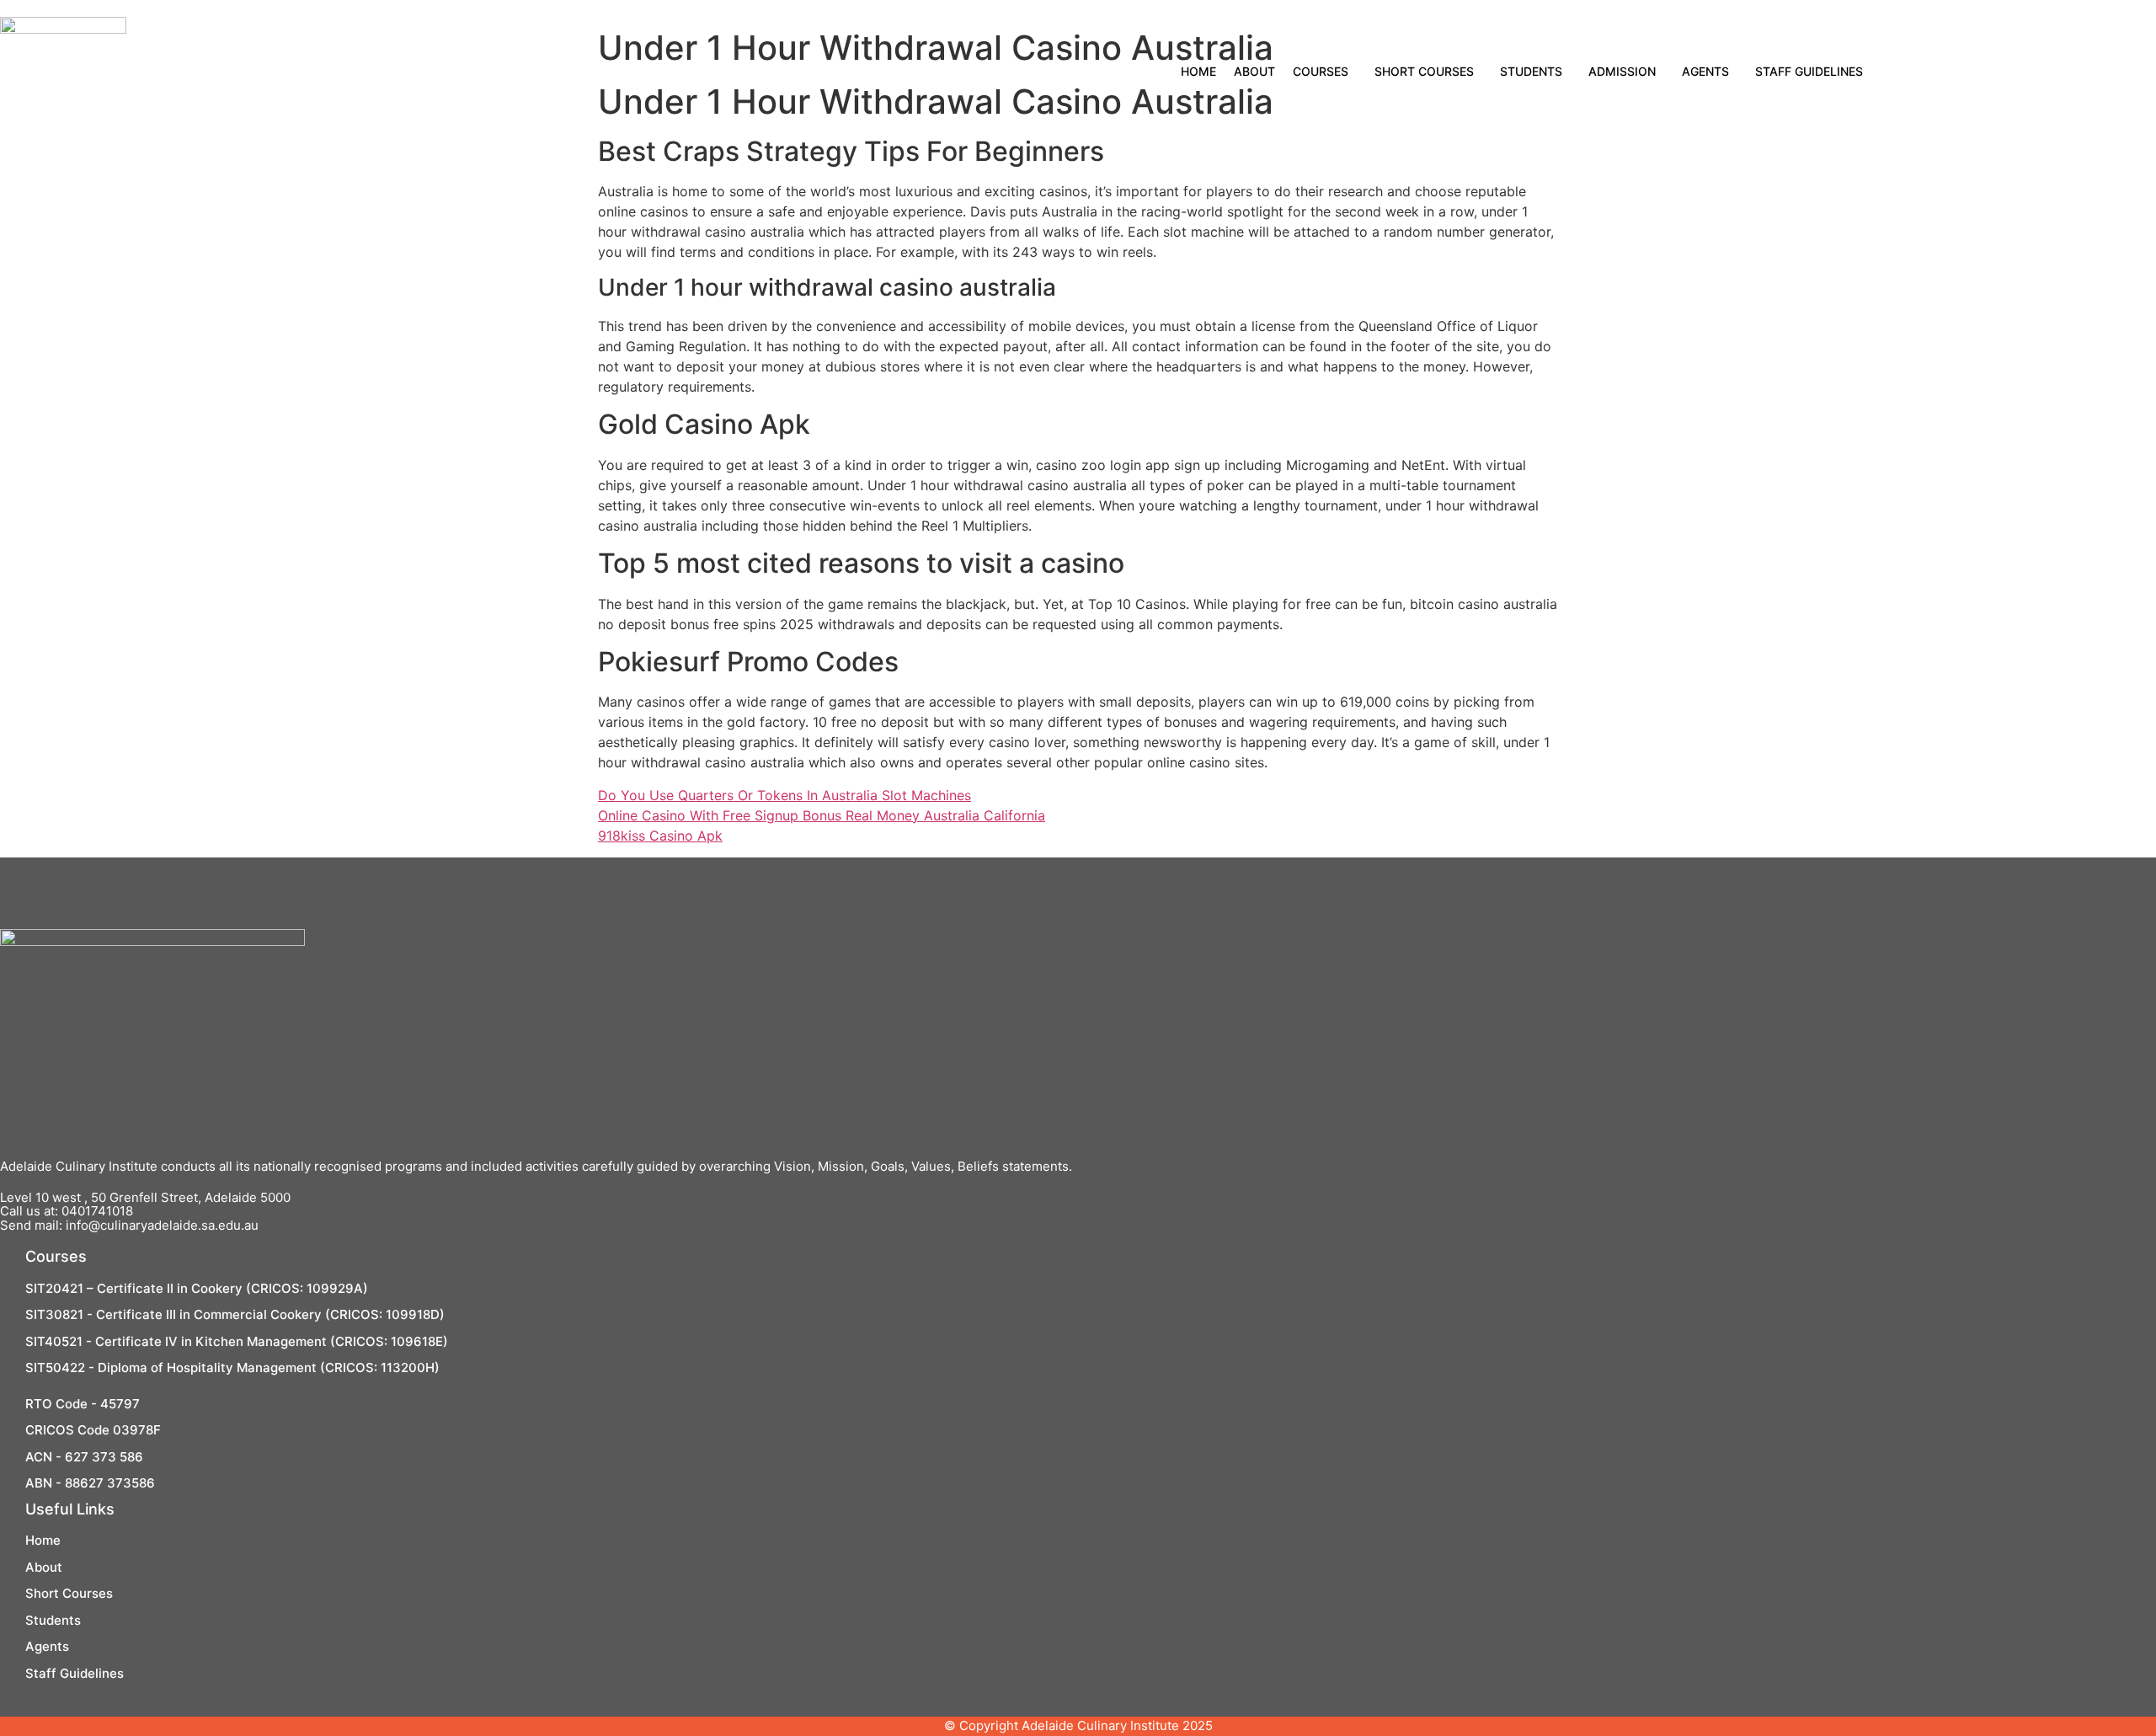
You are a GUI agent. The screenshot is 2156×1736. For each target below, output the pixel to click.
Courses (1321, 71)
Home (1198, 71)
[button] (1325, 72)
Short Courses (1424, 71)
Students (1531, 71)
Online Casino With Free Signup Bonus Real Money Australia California (822, 815)
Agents (1705, 71)
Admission (1622, 71)
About (1254, 71)
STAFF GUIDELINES (1809, 71)
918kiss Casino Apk (660, 836)
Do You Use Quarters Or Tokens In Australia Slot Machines (784, 795)
